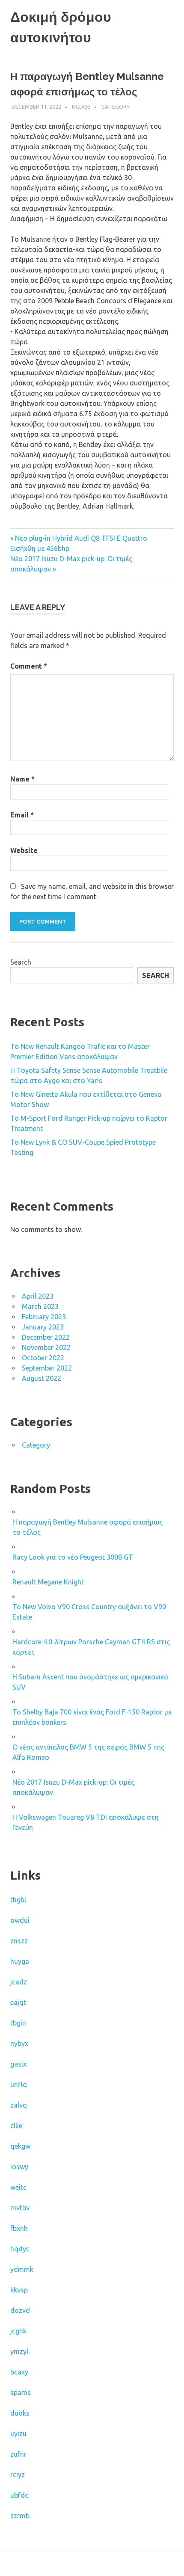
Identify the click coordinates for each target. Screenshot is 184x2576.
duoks (20, 2413)
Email (22, 815)
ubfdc (19, 2495)
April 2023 (38, 1296)
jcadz (19, 1982)
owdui (20, 1920)
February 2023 (44, 1317)
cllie (16, 2126)
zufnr (18, 2454)
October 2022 (43, 1358)
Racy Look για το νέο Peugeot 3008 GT (73, 1557)
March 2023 (40, 1306)
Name (22, 779)
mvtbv (20, 2208)
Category (116, 107)
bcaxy (19, 2372)
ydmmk (22, 2269)
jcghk (18, 2331)
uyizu (18, 2434)
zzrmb (20, 2516)
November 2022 (46, 1347)
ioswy (19, 2167)
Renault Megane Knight (48, 1582)
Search (21, 962)
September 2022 (47, 1368)
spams (21, 2392)
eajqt (18, 2002)
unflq (19, 2084)
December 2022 (46, 1337)
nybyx (19, 2043)
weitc (18, 2187)
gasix (18, 2064)
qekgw (20, 2146)
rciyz (18, 2475)
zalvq (19, 2105)
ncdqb (81, 107)
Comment (29, 666)
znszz (19, 1941)
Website (24, 850)
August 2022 (42, 1378)
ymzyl (19, 2351)
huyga (20, 1961)
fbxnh (19, 2228)
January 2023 (43, 1327)
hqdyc (20, 2249)
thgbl (18, 1900)
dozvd (20, 2310)
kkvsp (19, 2290)
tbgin (18, 2023)
